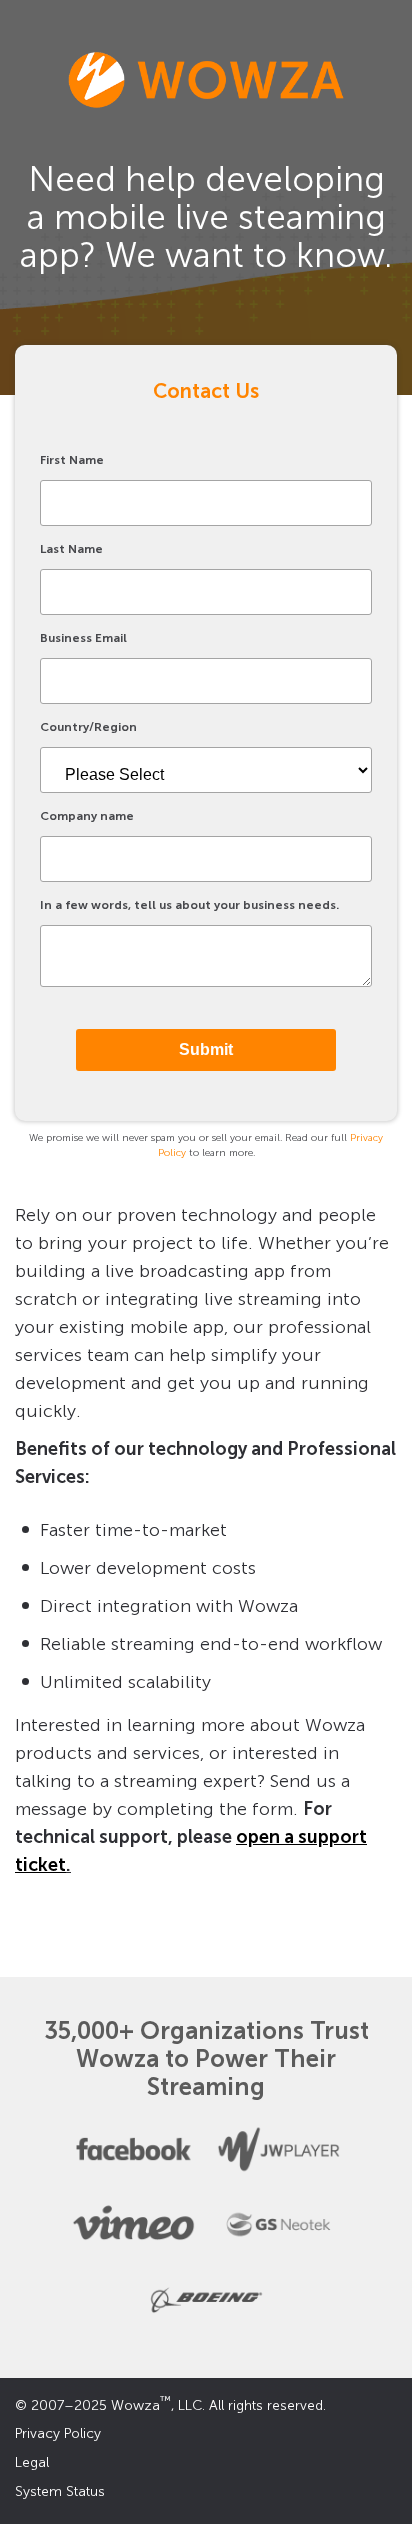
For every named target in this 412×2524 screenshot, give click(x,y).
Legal (34, 2462)
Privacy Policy (58, 2433)
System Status (60, 2491)
